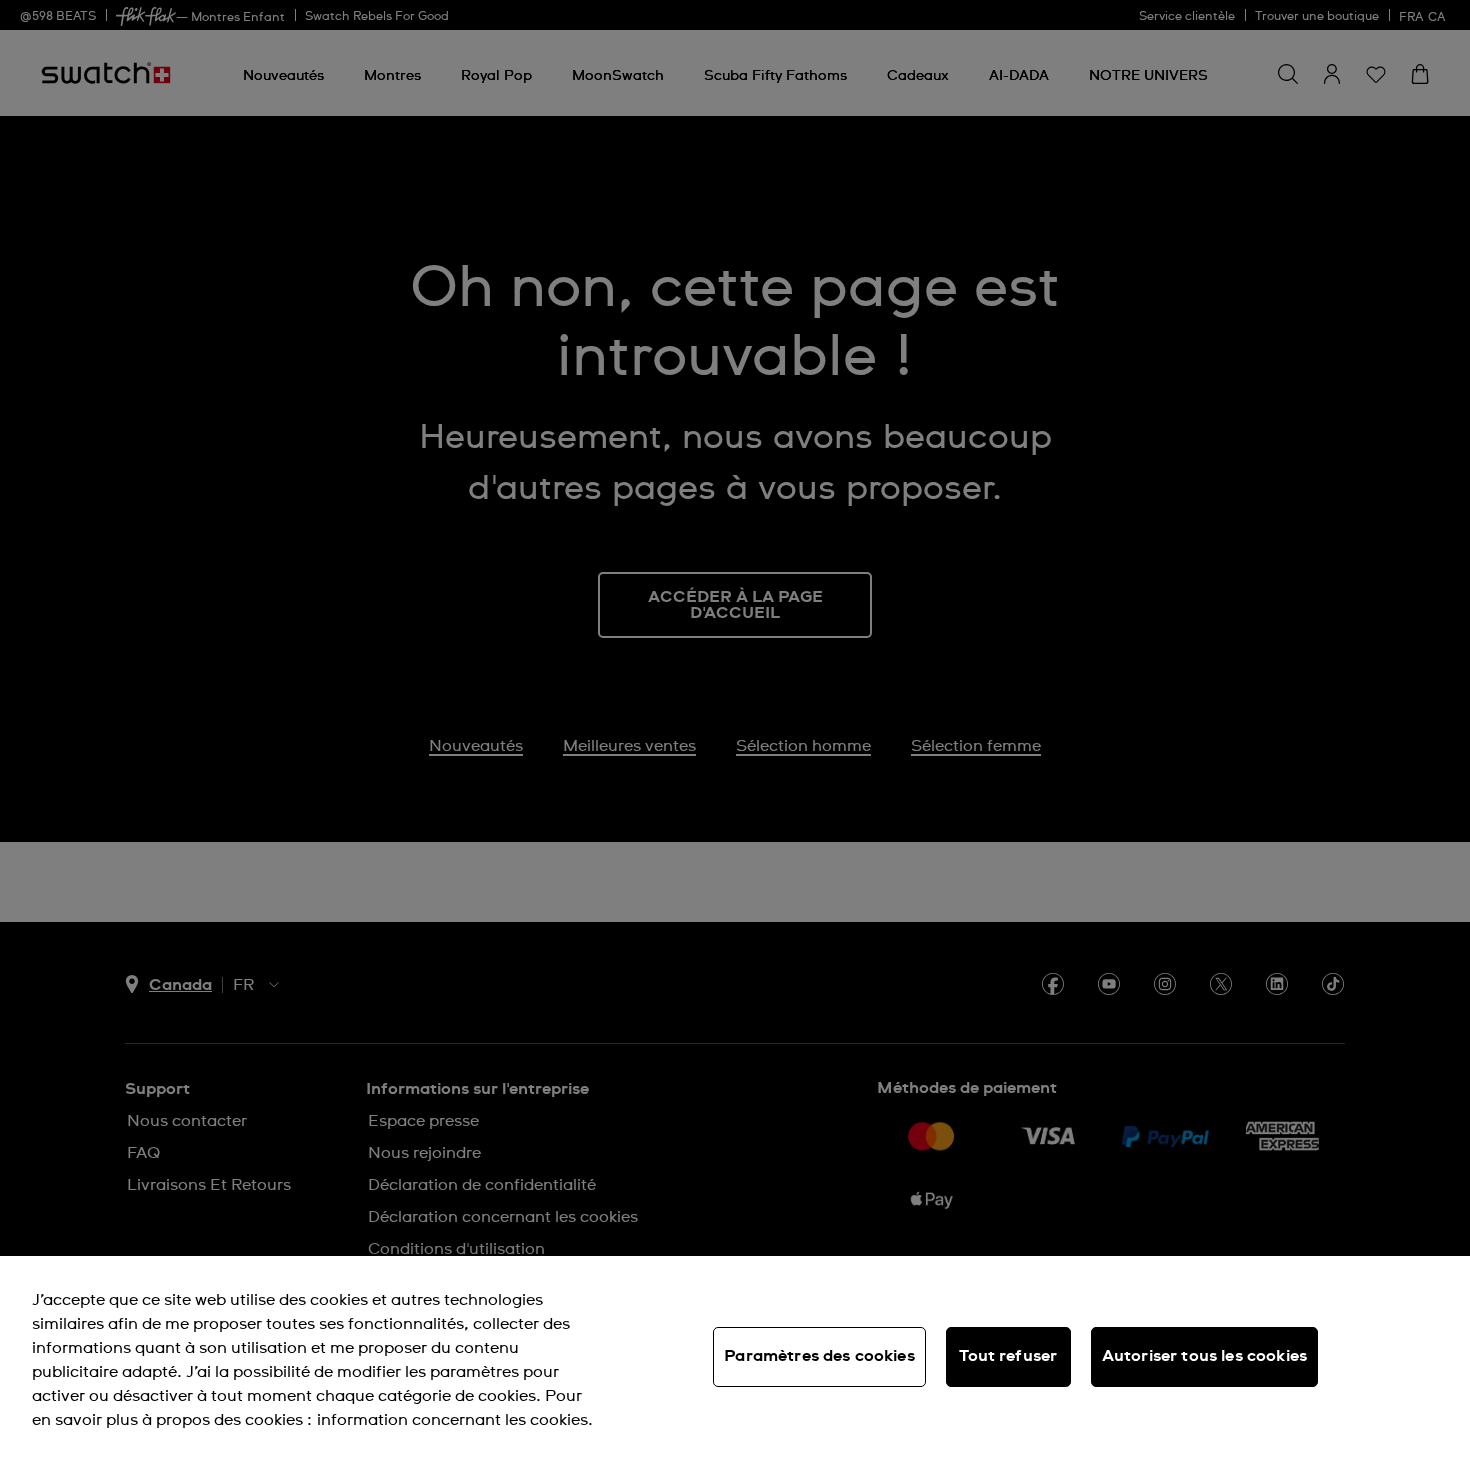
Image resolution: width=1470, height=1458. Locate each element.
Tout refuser (1008, 1356)
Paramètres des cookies (819, 1356)
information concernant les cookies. (455, 1420)
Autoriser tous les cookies (1204, 1356)
